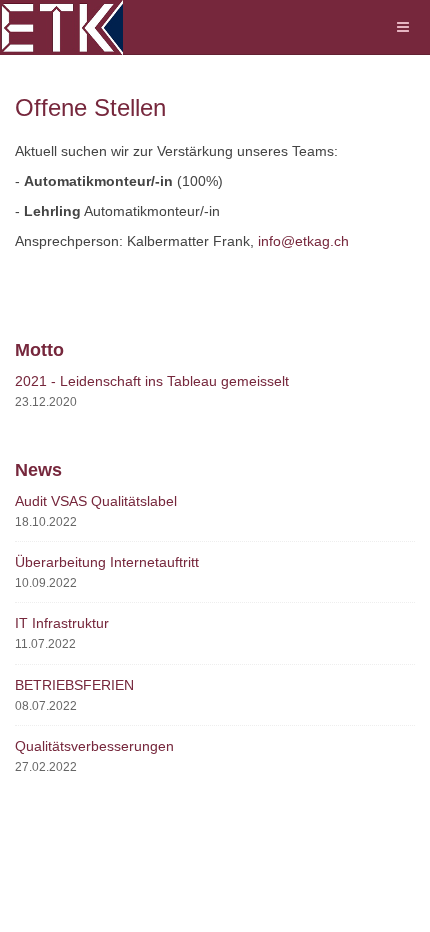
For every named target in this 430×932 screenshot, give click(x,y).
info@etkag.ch (303, 241)
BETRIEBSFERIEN (74, 685)
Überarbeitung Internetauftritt (107, 562)
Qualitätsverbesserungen (94, 746)
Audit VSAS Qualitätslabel (96, 501)
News (38, 470)
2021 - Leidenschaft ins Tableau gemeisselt (152, 381)
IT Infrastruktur (62, 623)
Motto (39, 350)
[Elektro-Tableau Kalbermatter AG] (61, 27)
